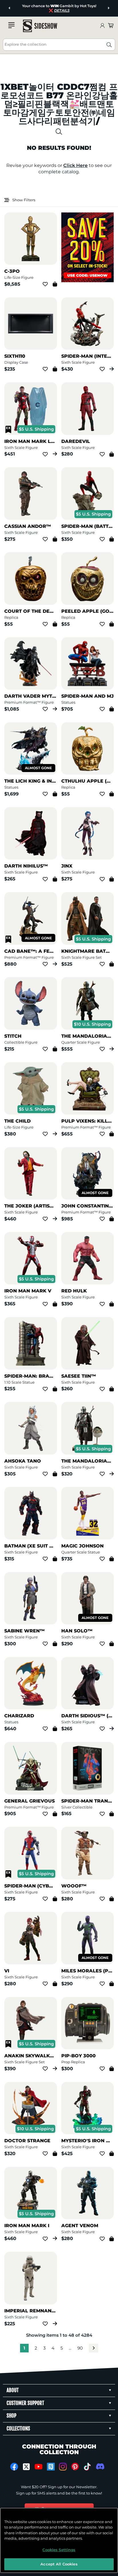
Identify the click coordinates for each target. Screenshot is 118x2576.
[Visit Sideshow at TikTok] (87, 2467)
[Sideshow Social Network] (51, 2467)
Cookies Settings (59, 2550)
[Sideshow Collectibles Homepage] (40, 26)
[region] (59, 2540)
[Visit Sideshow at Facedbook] (14, 2467)
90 (80, 2348)
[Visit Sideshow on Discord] (100, 2466)
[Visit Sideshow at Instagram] (63, 2467)
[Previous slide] (10, 8)
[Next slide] (108, 8)
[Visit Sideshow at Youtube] (39, 2467)
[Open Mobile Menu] (11, 25)
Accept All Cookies (59, 2564)
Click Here (75, 165)
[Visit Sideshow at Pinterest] (75, 2467)
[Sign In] (102, 26)
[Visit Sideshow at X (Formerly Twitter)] (26, 2467)
